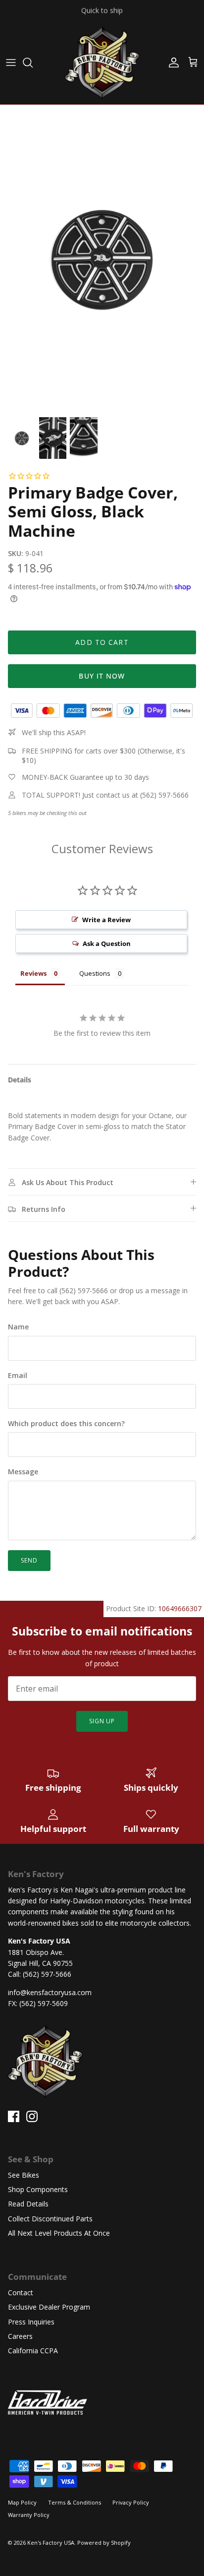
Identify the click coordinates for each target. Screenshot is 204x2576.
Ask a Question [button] (107, 943)
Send (29, 1560)
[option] (102, 258)
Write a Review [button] (106, 920)
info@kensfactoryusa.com (50, 1992)
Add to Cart (102, 642)
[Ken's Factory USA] (102, 63)
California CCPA (33, 2351)
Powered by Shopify (104, 2543)
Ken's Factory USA (51, 2543)
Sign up (102, 1721)
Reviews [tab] (33, 973)
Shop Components (38, 2189)
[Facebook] (14, 2116)
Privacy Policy (131, 2502)
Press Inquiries (31, 2322)
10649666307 (180, 1608)
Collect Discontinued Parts (50, 2219)
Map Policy (22, 2502)
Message (23, 1472)
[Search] (33, 63)
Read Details (28, 2204)
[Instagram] (32, 2116)
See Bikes (24, 2175)
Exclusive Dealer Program (49, 2307)
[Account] (171, 63)
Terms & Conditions (75, 2502)
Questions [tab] (95, 973)
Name (18, 1327)
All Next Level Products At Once (59, 2233)
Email (18, 1375)
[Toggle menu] (11, 63)
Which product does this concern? (66, 1423)
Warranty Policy (29, 2515)
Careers (20, 2336)
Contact (21, 2293)
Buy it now (102, 676)
